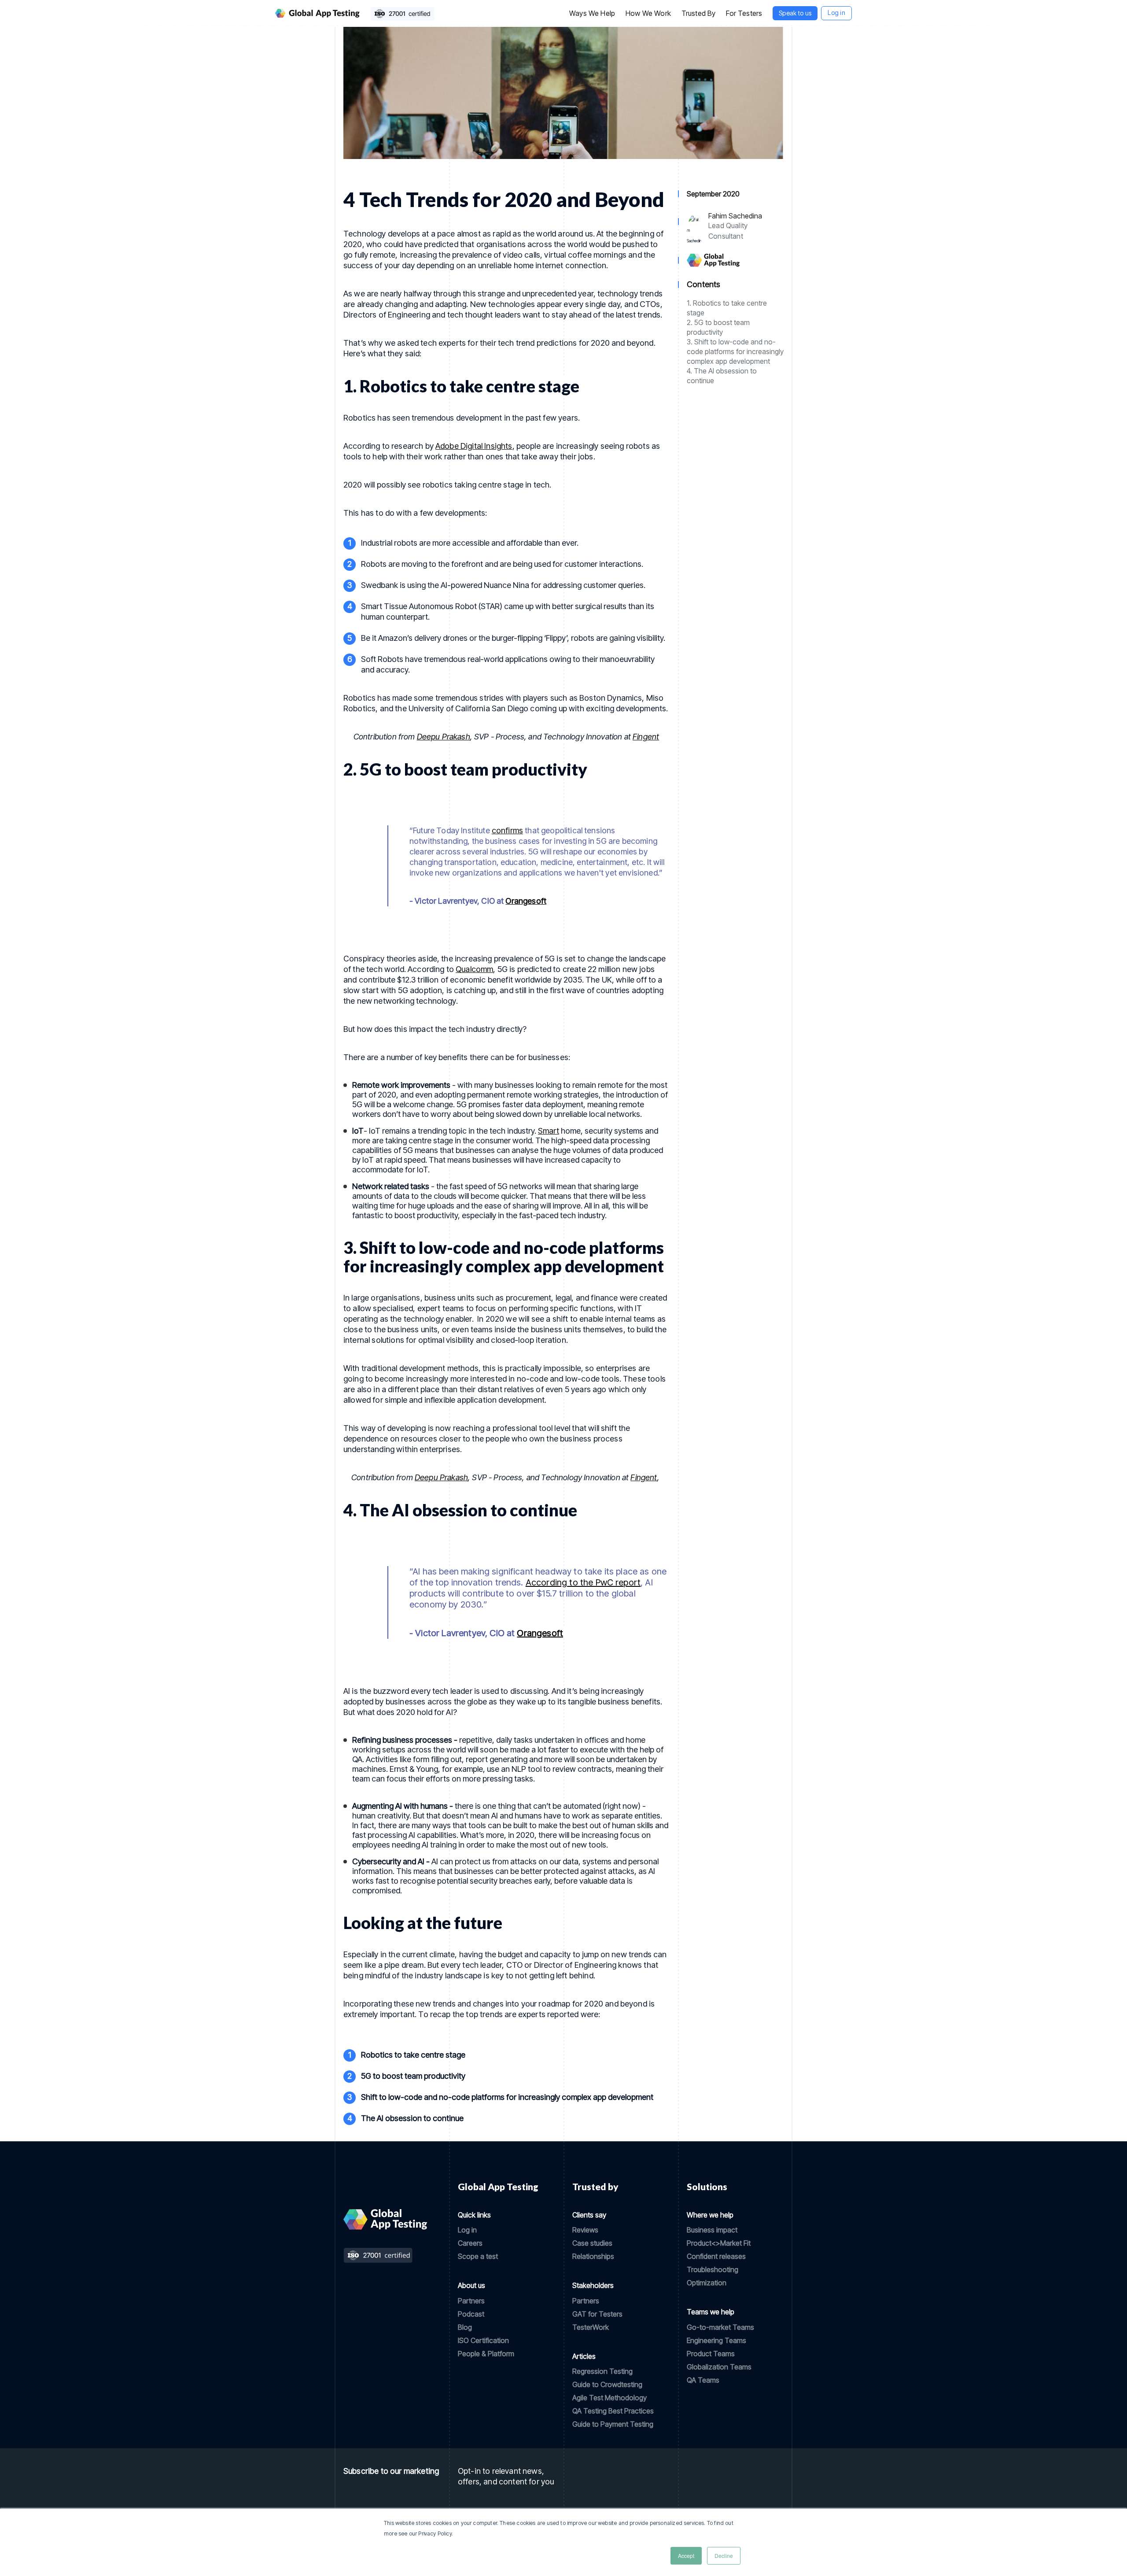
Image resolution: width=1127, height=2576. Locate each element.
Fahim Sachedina (735, 216)
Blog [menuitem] (465, 2327)
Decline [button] (724, 2556)
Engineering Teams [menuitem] (716, 2340)
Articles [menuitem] (584, 2356)
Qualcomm (474, 969)
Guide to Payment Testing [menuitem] (613, 2424)
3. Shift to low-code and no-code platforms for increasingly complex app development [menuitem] (735, 351)
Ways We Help (592, 13)
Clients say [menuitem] (589, 2215)
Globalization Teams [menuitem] (719, 2367)
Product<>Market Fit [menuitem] (719, 2243)
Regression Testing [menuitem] (602, 2371)
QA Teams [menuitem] (703, 2380)
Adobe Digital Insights (474, 446)
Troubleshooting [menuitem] (713, 2269)
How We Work (648, 13)
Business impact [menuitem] (712, 2230)
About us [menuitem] (471, 2285)
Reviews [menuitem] (585, 2230)
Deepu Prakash (444, 737)
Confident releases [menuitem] (716, 2256)
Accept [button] (686, 2556)
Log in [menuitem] (467, 2230)
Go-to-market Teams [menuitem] (720, 2327)
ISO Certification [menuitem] (483, 2340)
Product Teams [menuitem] (711, 2354)
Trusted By (699, 13)
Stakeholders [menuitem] (593, 2285)
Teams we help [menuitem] (711, 2312)
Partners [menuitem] (471, 2301)
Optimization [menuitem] (707, 2283)
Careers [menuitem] (470, 2243)
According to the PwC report (583, 1582)
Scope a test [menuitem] (478, 2256)
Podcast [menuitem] (471, 2314)
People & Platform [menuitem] (486, 2354)
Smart (549, 1131)
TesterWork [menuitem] (591, 2327)
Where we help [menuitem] (710, 2215)
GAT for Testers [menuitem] (597, 2314)
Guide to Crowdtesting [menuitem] (607, 2384)
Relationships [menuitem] (593, 2256)
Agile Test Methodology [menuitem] (610, 2398)
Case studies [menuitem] (592, 2243)
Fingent (646, 737)
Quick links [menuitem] (474, 2215)
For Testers (744, 13)
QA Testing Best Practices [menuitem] (613, 2411)
